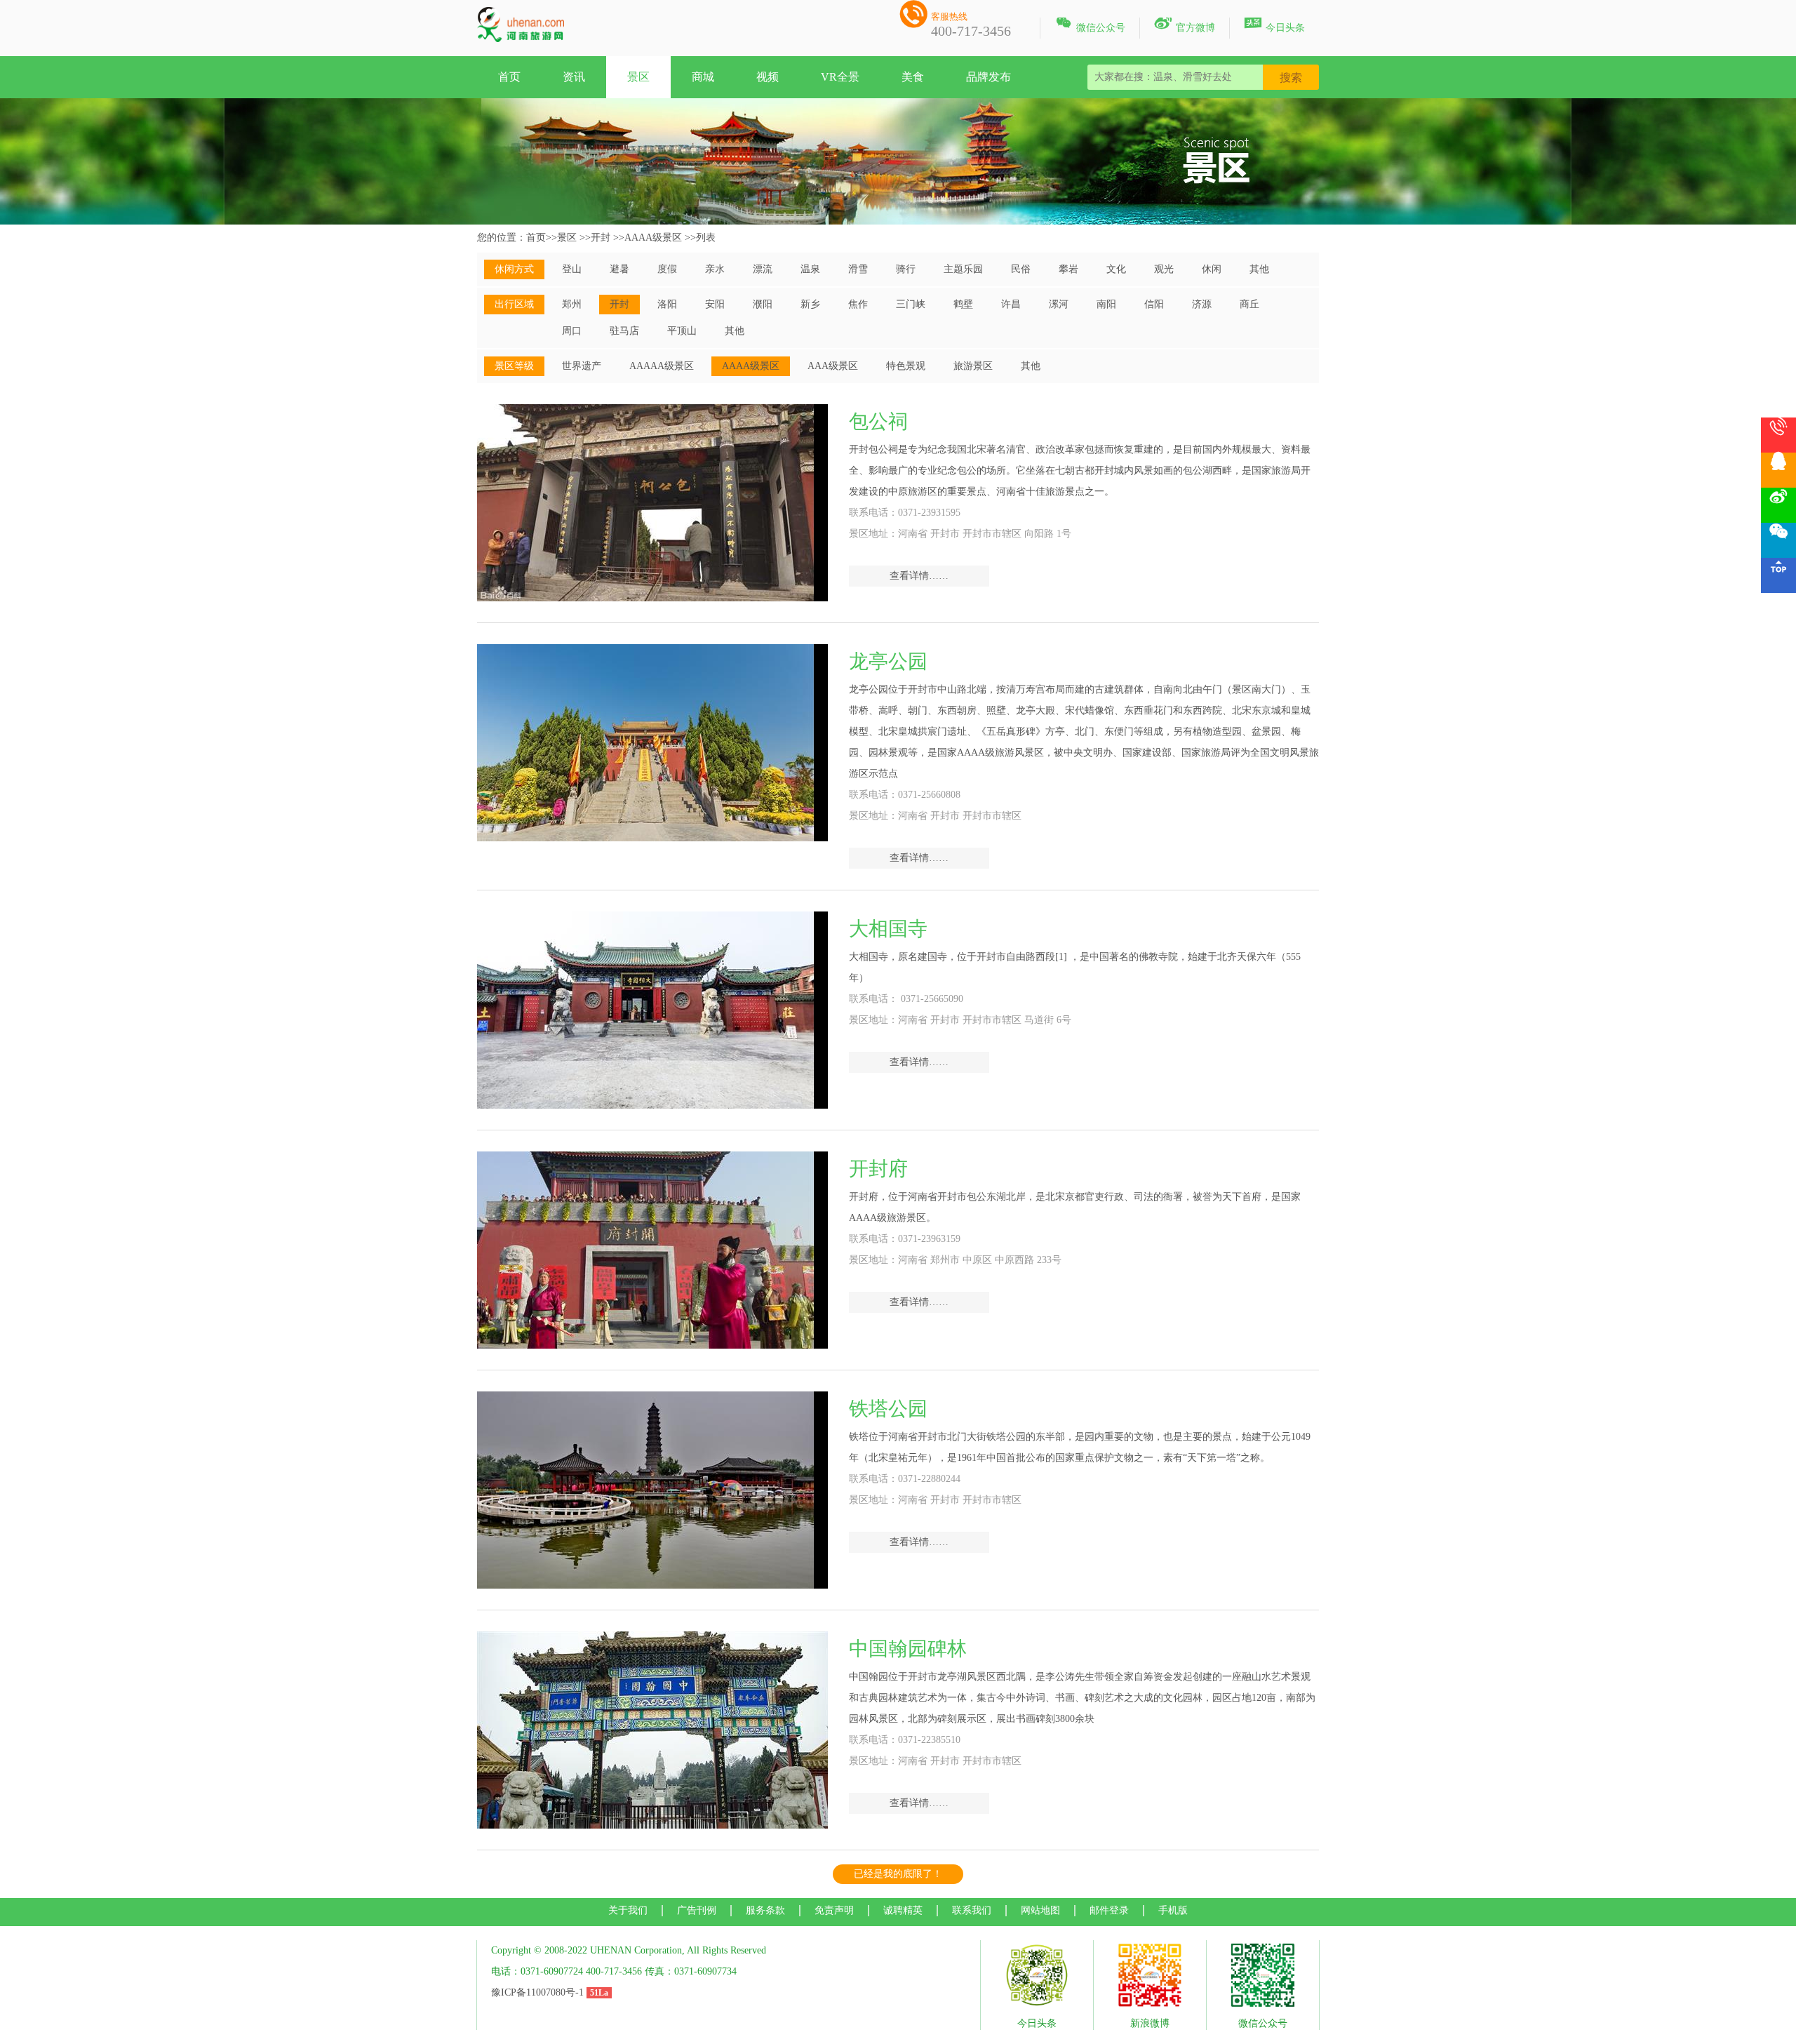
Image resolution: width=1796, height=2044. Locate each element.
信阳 (1154, 304)
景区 (638, 77)
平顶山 (682, 331)
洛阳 (667, 304)
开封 (601, 238)
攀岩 (1068, 269)
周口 (572, 331)
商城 (703, 77)
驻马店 (624, 331)
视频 (768, 77)
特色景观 (906, 366)
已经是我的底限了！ (898, 1874)
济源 (1202, 304)
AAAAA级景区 (662, 366)
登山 (572, 269)
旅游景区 (973, 366)
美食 (913, 77)
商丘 (1249, 304)
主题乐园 (963, 269)
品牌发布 (989, 77)
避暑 (619, 269)
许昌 (1011, 304)
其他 (1259, 269)
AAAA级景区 (653, 238)
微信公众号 (1090, 25)
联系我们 (972, 1910)
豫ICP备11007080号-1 (537, 1992)
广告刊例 (697, 1910)
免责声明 (834, 1910)
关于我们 (628, 1910)
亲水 (715, 269)
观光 (1164, 269)
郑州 (572, 304)
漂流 (763, 269)
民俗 (1021, 269)
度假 (667, 269)
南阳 (1106, 304)
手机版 (1173, 1910)
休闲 (1212, 269)
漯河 (1059, 304)
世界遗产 (582, 366)
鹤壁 (963, 304)
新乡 (810, 304)
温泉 (810, 269)
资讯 (574, 77)
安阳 (715, 304)
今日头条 (1274, 25)
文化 (1116, 269)
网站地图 (1040, 1910)
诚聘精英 (903, 1910)
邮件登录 (1109, 1910)
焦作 (858, 304)
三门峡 (911, 304)
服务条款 (765, 1910)
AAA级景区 (833, 366)
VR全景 (840, 77)
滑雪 (858, 269)
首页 (509, 77)
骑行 (906, 269)
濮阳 (763, 304)
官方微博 (1185, 25)
